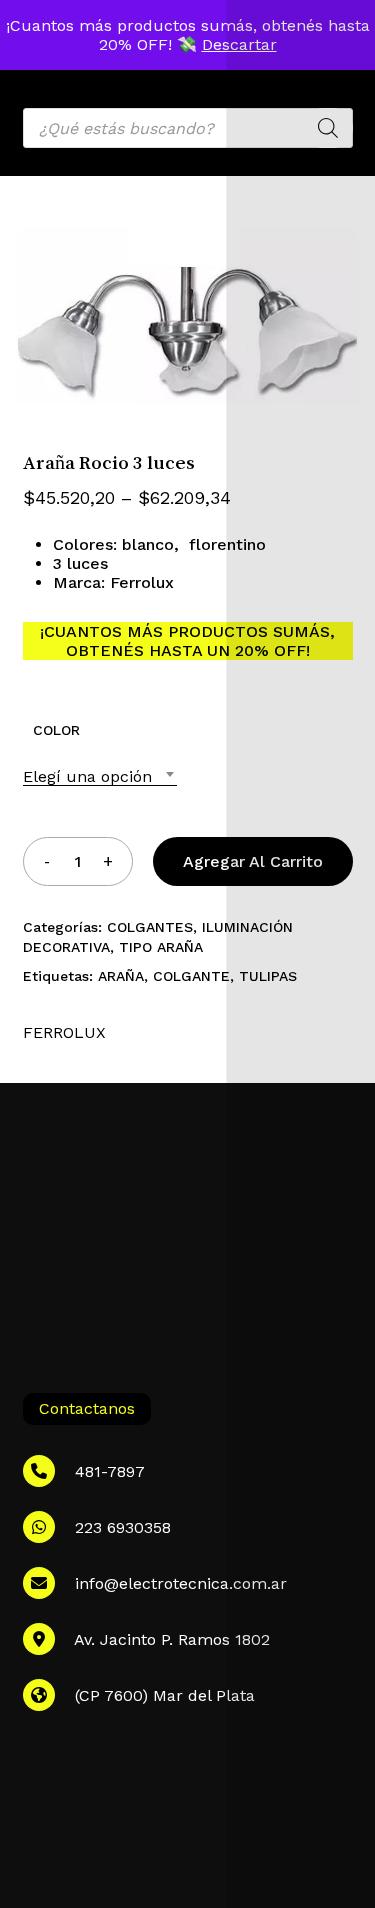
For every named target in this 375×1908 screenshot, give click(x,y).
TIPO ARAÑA (161, 947)
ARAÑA (121, 976)
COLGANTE (191, 976)
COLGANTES (150, 927)
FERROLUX (64, 1032)
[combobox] (100, 776)
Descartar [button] (239, 44)
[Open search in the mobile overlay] (188, 128)
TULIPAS (268, 976)
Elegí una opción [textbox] (87, 776)
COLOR (56, 730)
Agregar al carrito (253, 861)
